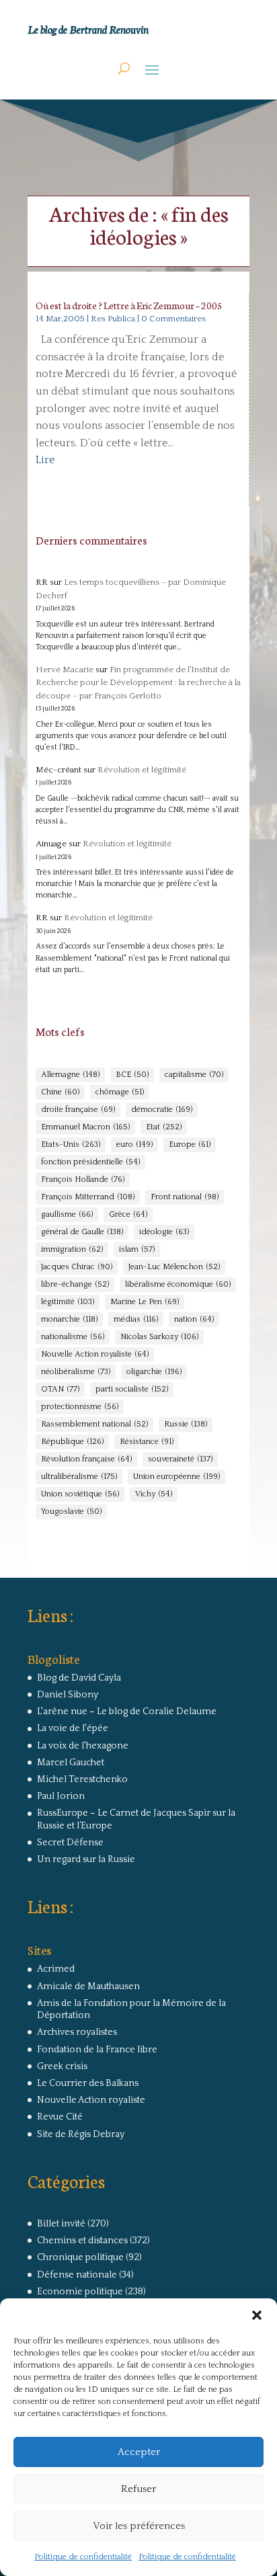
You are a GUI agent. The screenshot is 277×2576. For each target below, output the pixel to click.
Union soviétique (80, 1494)
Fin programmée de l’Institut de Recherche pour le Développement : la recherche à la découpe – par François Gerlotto (138, 683)
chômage (120, 1092)
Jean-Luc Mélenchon (174, 1267)
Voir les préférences (139, 2526)
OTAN (60, 1389)
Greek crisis (62, 2066)
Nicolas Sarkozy (159, 1337)
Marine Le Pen (145, 1302)
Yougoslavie (71, 1512)
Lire (45, 460)
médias (136, 1319)
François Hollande (83, 1179)
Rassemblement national (94, 1424)
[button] (257, 2315)
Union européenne (176, 1477)
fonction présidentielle (90, 1162)
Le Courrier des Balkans (88, 2083)
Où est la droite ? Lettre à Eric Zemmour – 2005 (129, 305)
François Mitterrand (88, 1197)
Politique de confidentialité (83, 2557)
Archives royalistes (77, 2032)
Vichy (154, 1494)
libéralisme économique (178, 1284)
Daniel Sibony (68, 1695)
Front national (185, 1197)
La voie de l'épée (73, 1728)
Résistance (147, 1442)
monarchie (69, 1319)
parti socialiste (132, 1389)
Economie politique (80, 2292)
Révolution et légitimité (142, 770)
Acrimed (56, 1969)
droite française (78, 1110)
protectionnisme (80, 1407)
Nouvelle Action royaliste (95, 1354)
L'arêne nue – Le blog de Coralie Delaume (127, 1712)
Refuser (138, 2489)
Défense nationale (77, 2275)
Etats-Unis (71, 1144)
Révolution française (86, 1459)
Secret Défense (70, 1843)
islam (137, 1249)
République (72, 1442)
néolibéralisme (76, 1372)
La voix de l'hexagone (83, 1746)
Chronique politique (80, 2257)
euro (134, 1144)
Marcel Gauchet (71, 1763)
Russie (186, 1424)
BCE (132, 1075)
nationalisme (73, 1337)
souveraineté (180, 1459)
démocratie (162, 1110)
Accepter (139, 2452)
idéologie (164, 1232)
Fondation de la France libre (97, 2050)
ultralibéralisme (79, 1477)
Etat (164, 1127)
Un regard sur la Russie (86, 1859)
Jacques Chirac (77, 1267)
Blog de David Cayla (79, 1678)
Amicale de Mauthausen (88, 1986)
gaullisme (67, 1214)
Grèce (128, 1214)
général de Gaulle (82, 1232)
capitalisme (194, 1075)
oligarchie (154, 1372)
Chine (60, 1092)
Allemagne (70, 1075)
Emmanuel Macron (85, 1127)
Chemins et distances (82, 2241)
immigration (72, 1249)
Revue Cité (60, 2117)
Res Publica (113, 319)
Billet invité (61, 2224)
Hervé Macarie (65, 670)
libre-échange (75, 1284)
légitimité (68, 1302)
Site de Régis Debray (81, 2134)
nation (194, 1319)
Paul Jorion (61, 1796)
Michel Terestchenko (82, 1779)
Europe (190, 1144)
